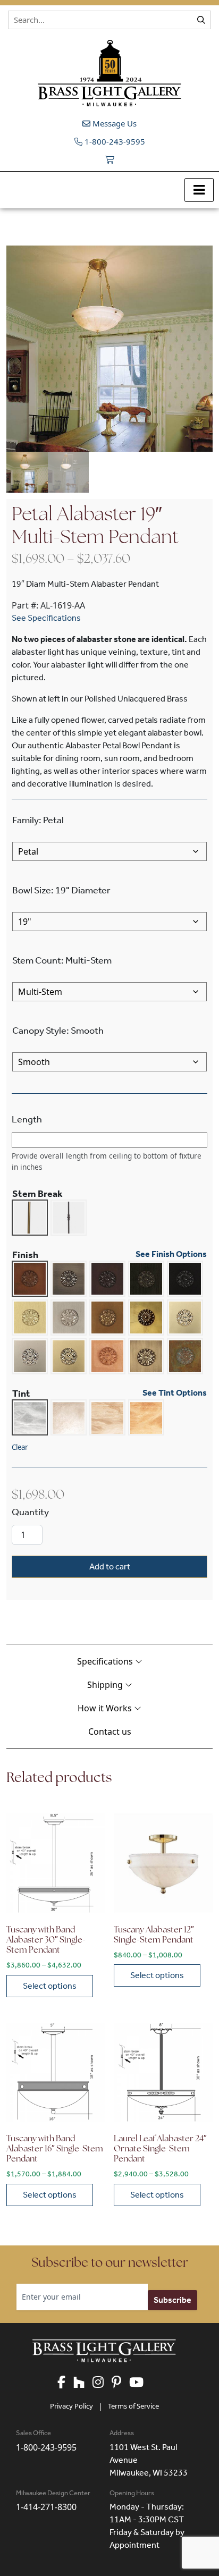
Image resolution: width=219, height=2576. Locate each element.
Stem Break (37, 1194)
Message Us (113, 123)
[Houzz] (83, 2383)
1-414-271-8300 (46, 2507)
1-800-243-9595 (114, 141)
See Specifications (46, 618)
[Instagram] (102, 2383)
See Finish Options (171, 1255)
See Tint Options (175, 1393)
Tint (21, 1393)
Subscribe (172, 2300)
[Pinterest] (120, 2383)
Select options (50, 1986)
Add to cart (110, 1566)
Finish (25, 1255)
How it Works (106, 1708)
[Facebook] (65, 2383)
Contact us (110, 1732)
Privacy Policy (71, 2406)
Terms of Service (133, 2406)
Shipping (106, 1685)
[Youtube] (140, 2383)
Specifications (106, 1661)
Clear (20, 1447)
